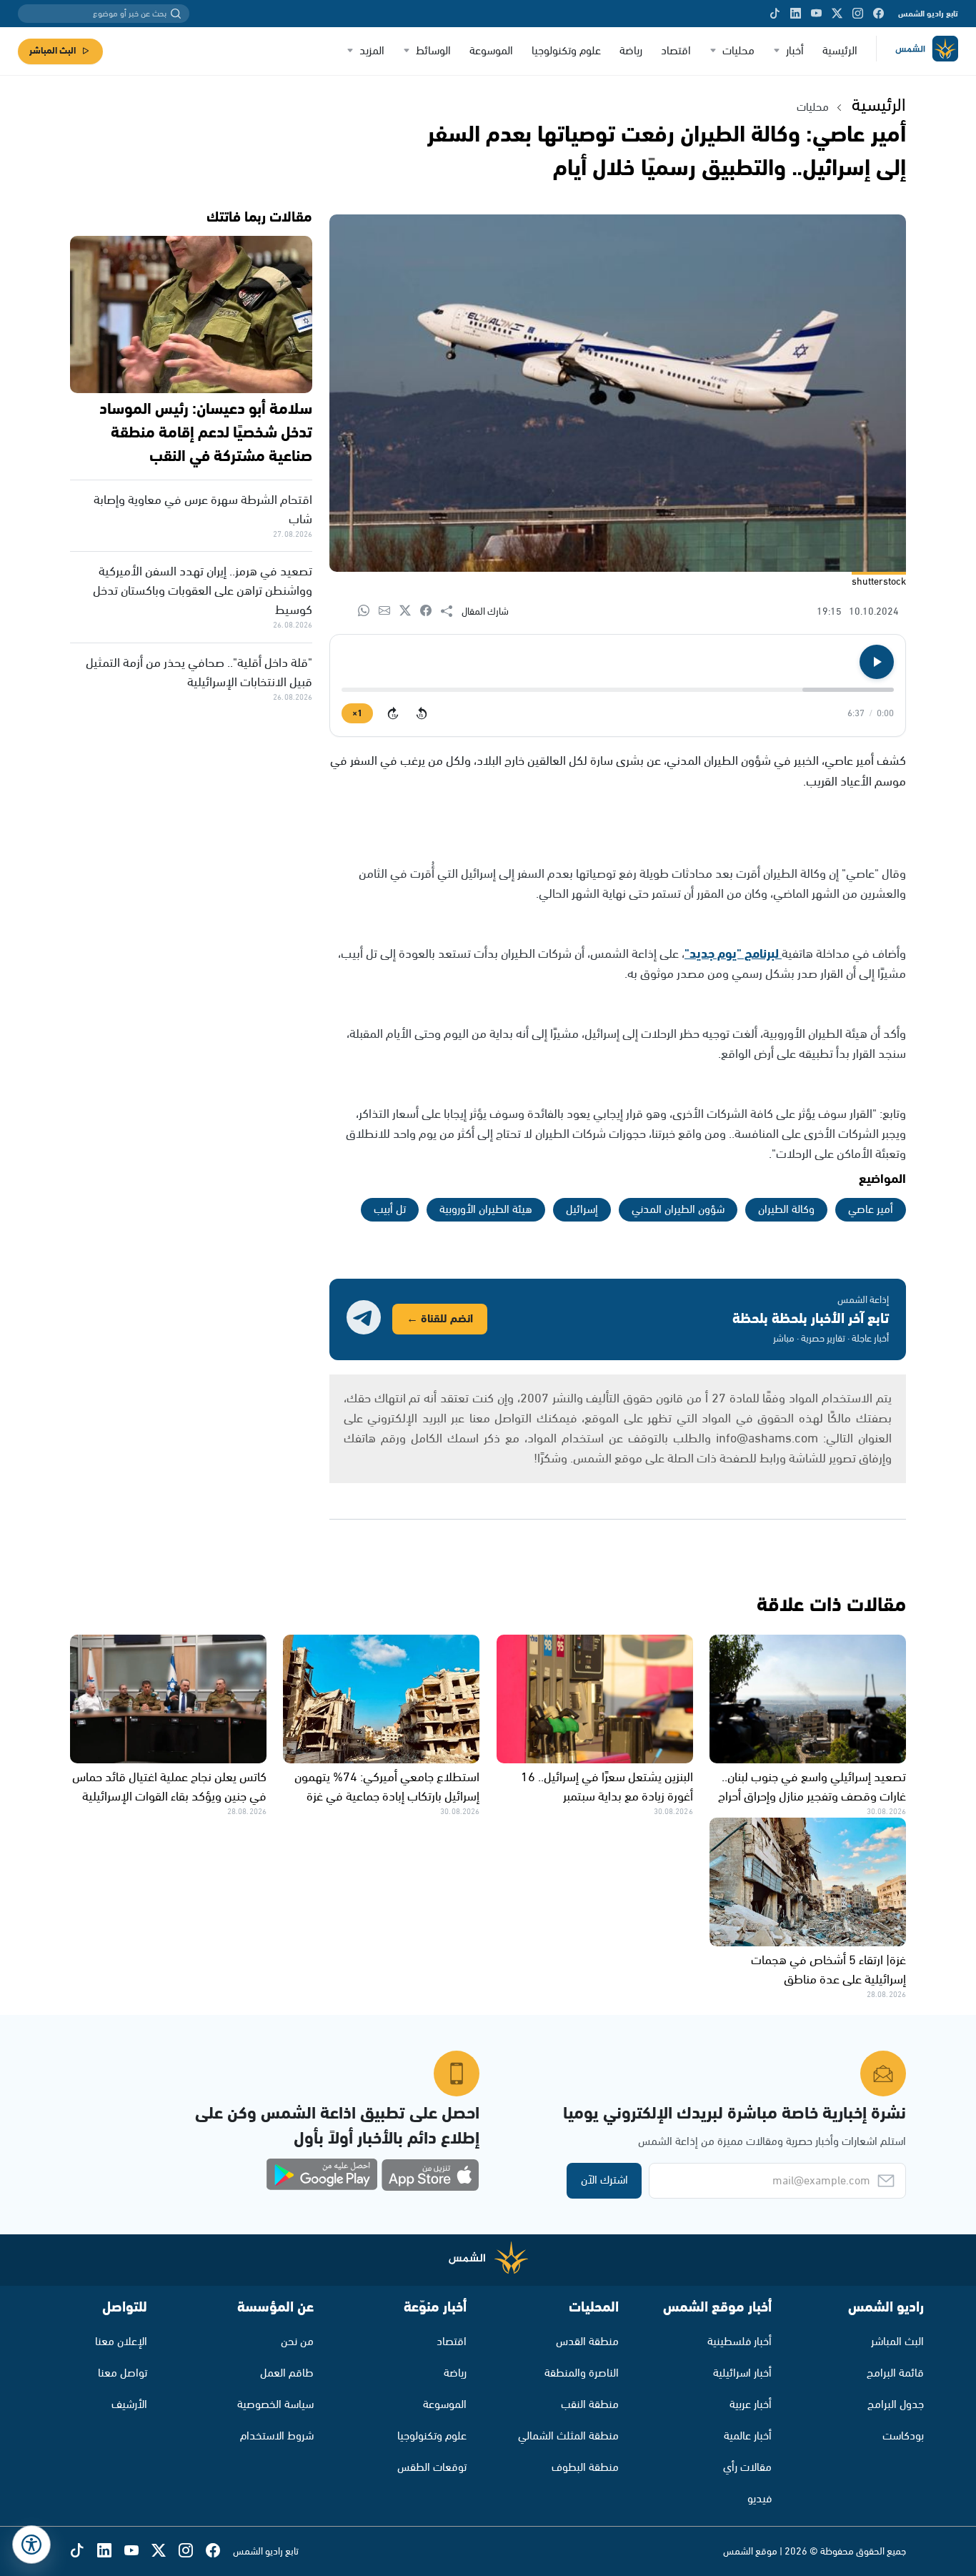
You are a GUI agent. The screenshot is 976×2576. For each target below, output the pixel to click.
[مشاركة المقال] (451, 612)
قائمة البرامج (895, 2373)
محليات (738, 51)
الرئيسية (840, 51)
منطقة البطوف (585, 2468)
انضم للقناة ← (440, 1319)
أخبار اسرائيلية (742, 2373)
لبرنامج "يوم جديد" (733, 954)
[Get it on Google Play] (322, 2175)
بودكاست (903, 2436)
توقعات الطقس (432, 2468)
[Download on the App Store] (430, 2175)
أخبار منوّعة (435, 2308)
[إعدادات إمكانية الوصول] (31, 2545)
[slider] (618, 690)
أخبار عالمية (748, 2436)
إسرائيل (582, 1210)
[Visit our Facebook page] (878, 14)
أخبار (795, 51)
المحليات (594, 2308)
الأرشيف (129, 2405)
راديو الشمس (886, 2308)
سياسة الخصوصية (275, 2405)
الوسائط (433, 51)
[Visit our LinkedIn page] (796, 14)
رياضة (631, 51)
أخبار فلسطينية (740, 2342)
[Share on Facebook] (430, 611)
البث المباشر (53, 51)
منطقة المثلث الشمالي (568, 2436)
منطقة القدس (587, 2342)
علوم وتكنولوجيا (566, 51)
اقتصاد (676, 51)
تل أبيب (390, 1210)
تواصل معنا (123, 2373)
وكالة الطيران (786, 1210)
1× (357, 714)
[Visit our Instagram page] (858, 14)
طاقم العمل (287, 2373)
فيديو (760, 2499)
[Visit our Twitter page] (837, 14)
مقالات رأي (747, 2468)
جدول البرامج (896, 2405)
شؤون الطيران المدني (678, 1210)
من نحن (297, 2342)
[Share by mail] (389, 611)
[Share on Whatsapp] (368, 611)
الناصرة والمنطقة (582, 2373)
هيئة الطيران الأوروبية (486, 1210)
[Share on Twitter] (410, 611)
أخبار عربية (751, 2405)
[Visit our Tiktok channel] (775, 14)
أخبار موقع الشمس (717, 2308)
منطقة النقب (590, 2405)
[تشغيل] (877, 662)
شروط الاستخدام (277, 2436)
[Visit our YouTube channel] (816, 14)
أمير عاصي (871, 1210)
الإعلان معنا (121, 2342)
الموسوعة (491, 51)
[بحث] (176, 14)
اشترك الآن (604, 2180)
